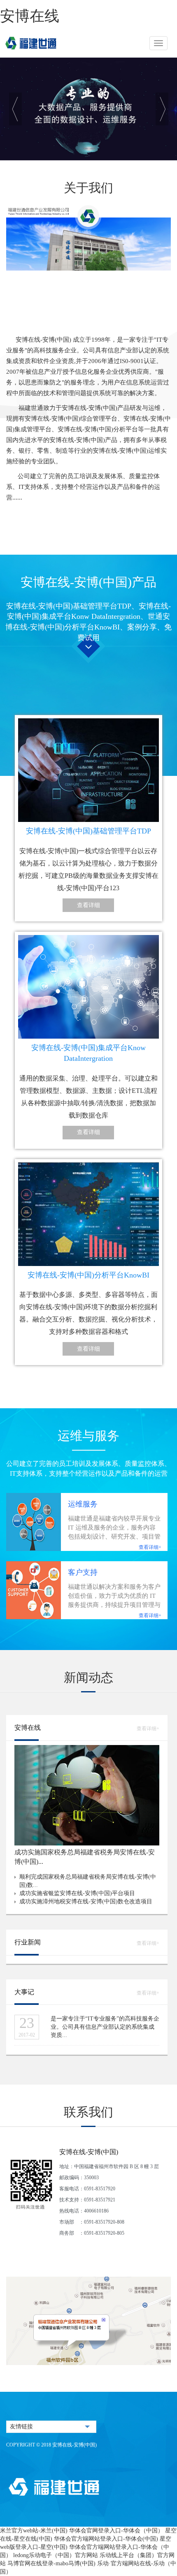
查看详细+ (150, 1547)
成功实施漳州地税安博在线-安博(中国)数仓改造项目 (86, 1901)
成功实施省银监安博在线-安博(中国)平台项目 (77, 1893)
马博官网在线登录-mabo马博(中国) (51, 2563)
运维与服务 (88, 1436)
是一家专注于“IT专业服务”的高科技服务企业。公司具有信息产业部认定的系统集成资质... (105, 2027)
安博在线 (30, 16)
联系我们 (88, 2112)
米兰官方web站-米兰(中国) (34, 2531)
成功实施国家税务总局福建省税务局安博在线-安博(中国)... (85, 1857)
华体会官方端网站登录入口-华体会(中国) (106, 2539)
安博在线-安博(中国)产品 (88, 582)
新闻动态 (88, 1677)
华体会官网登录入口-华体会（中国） (116, 2531)
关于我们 (88, 188)
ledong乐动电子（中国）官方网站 (56, 2555)
